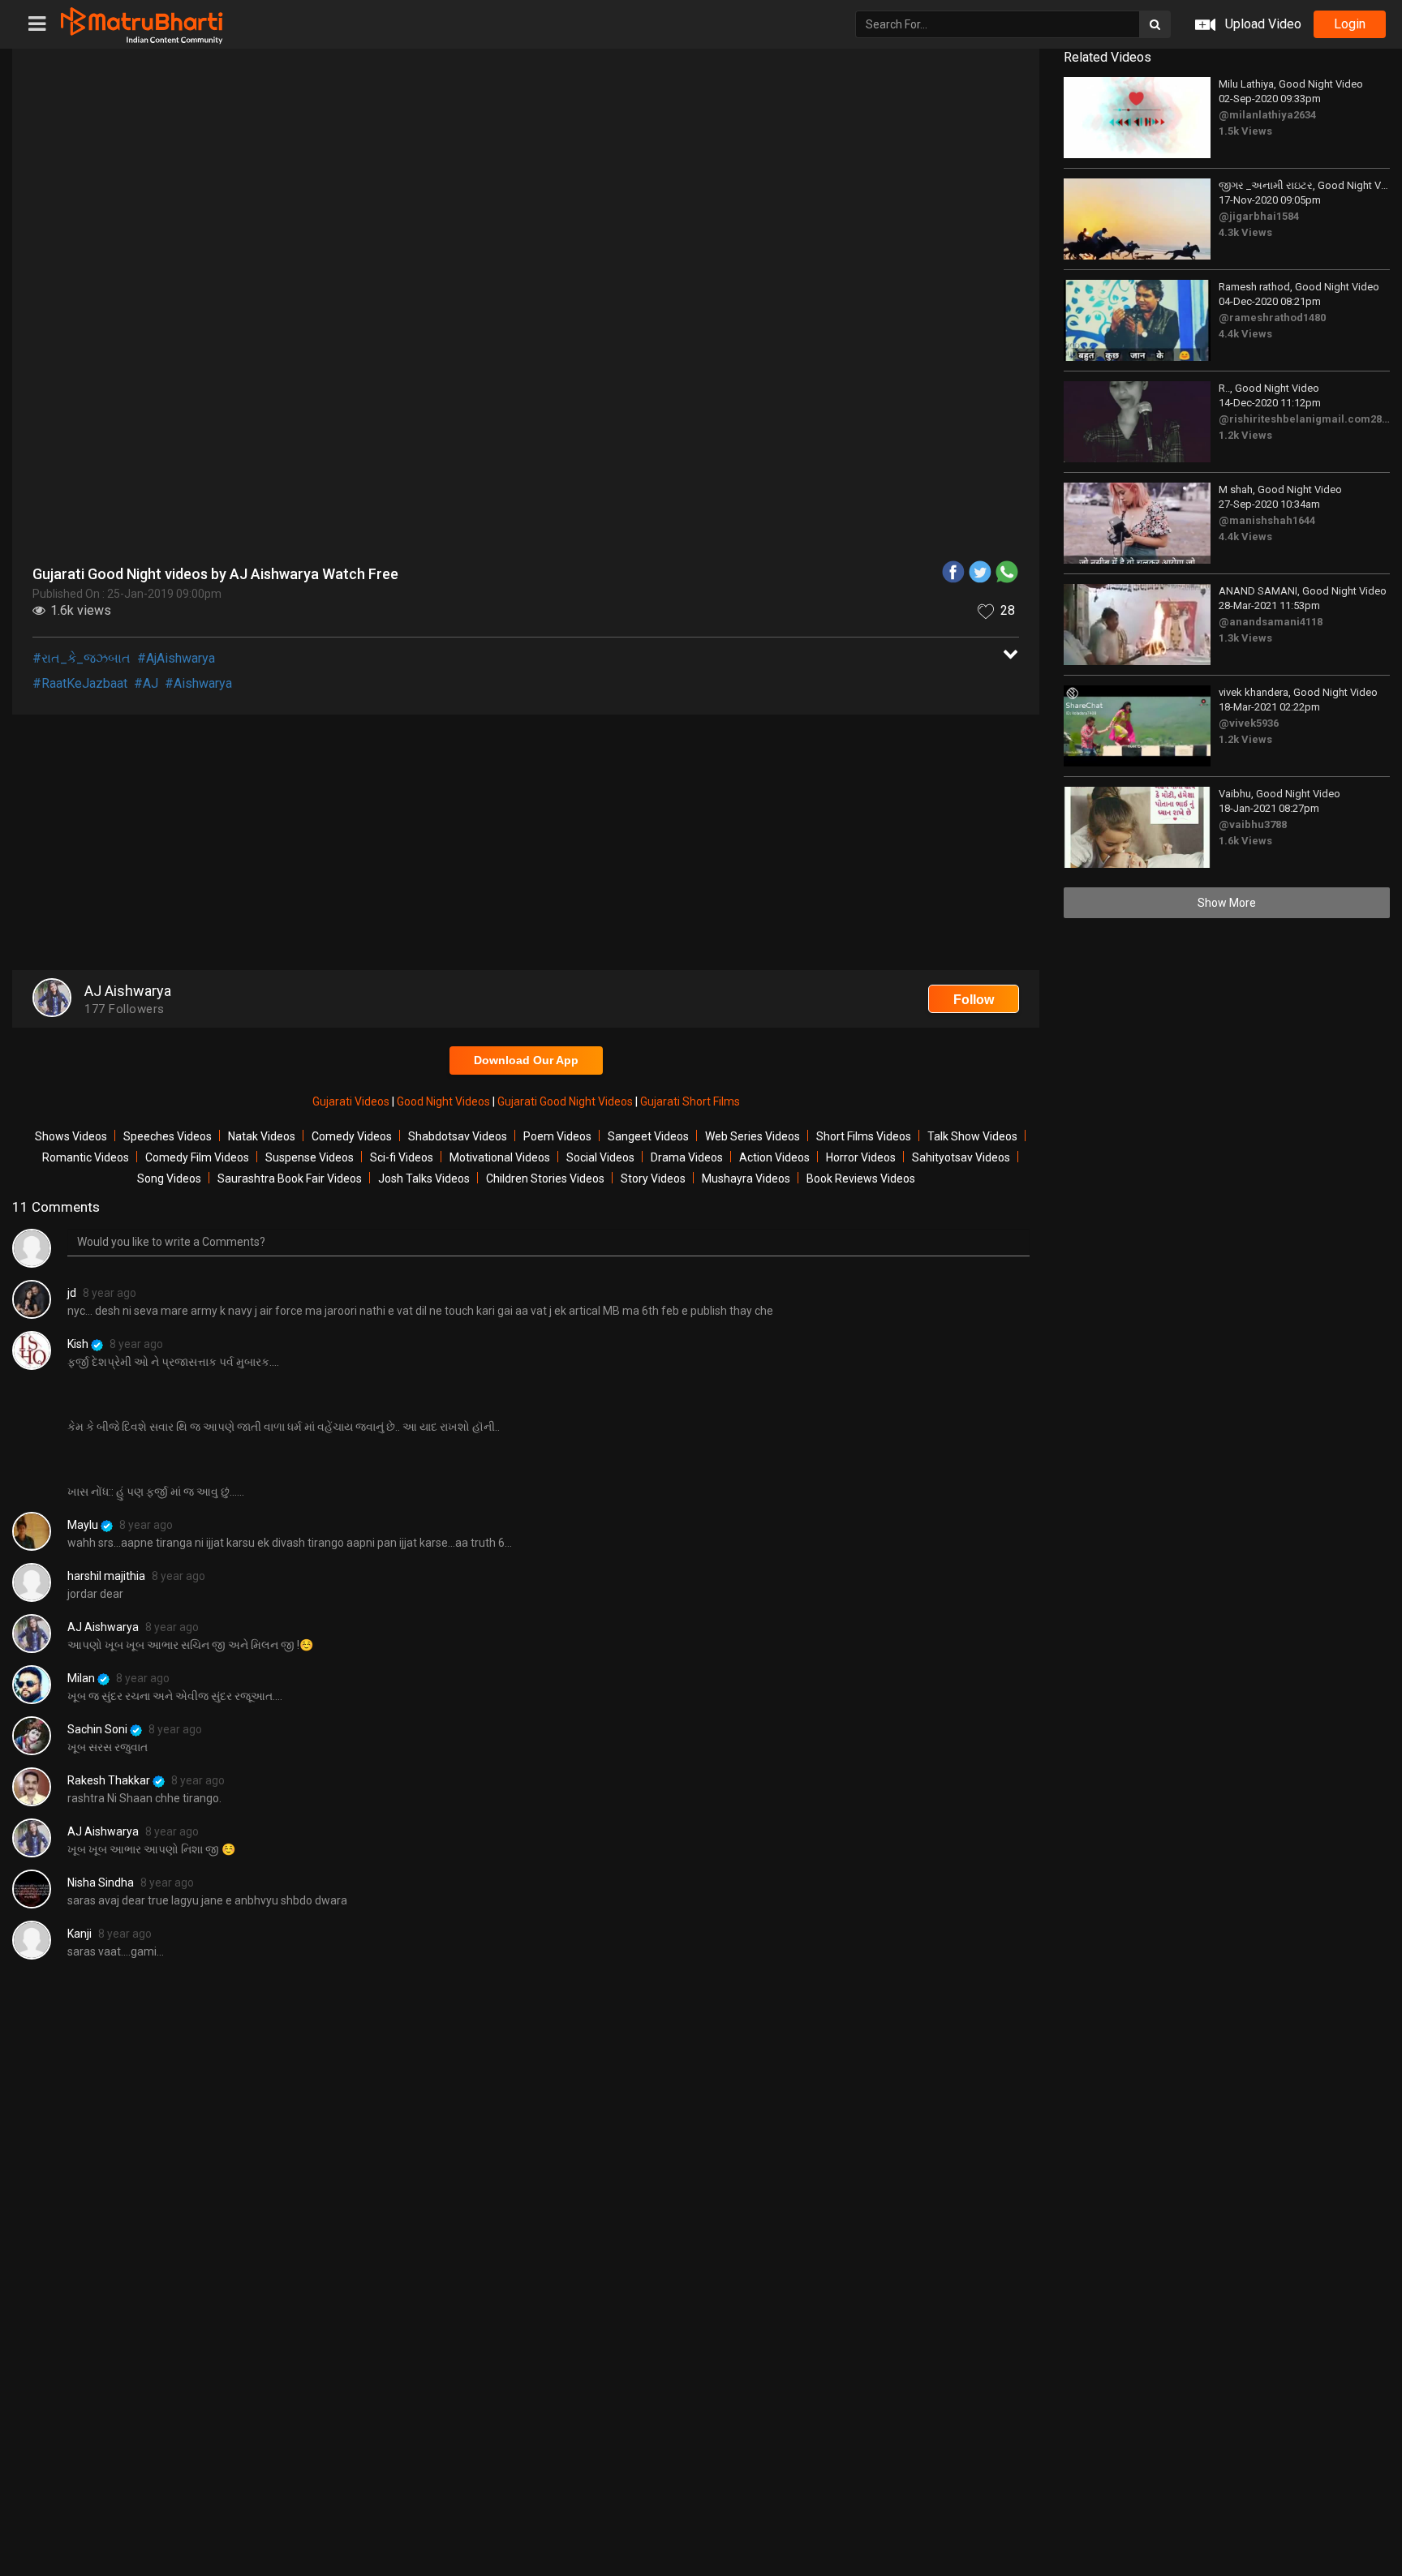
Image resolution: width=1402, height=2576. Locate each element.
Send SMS (797, 376)
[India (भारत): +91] (591, 376)
